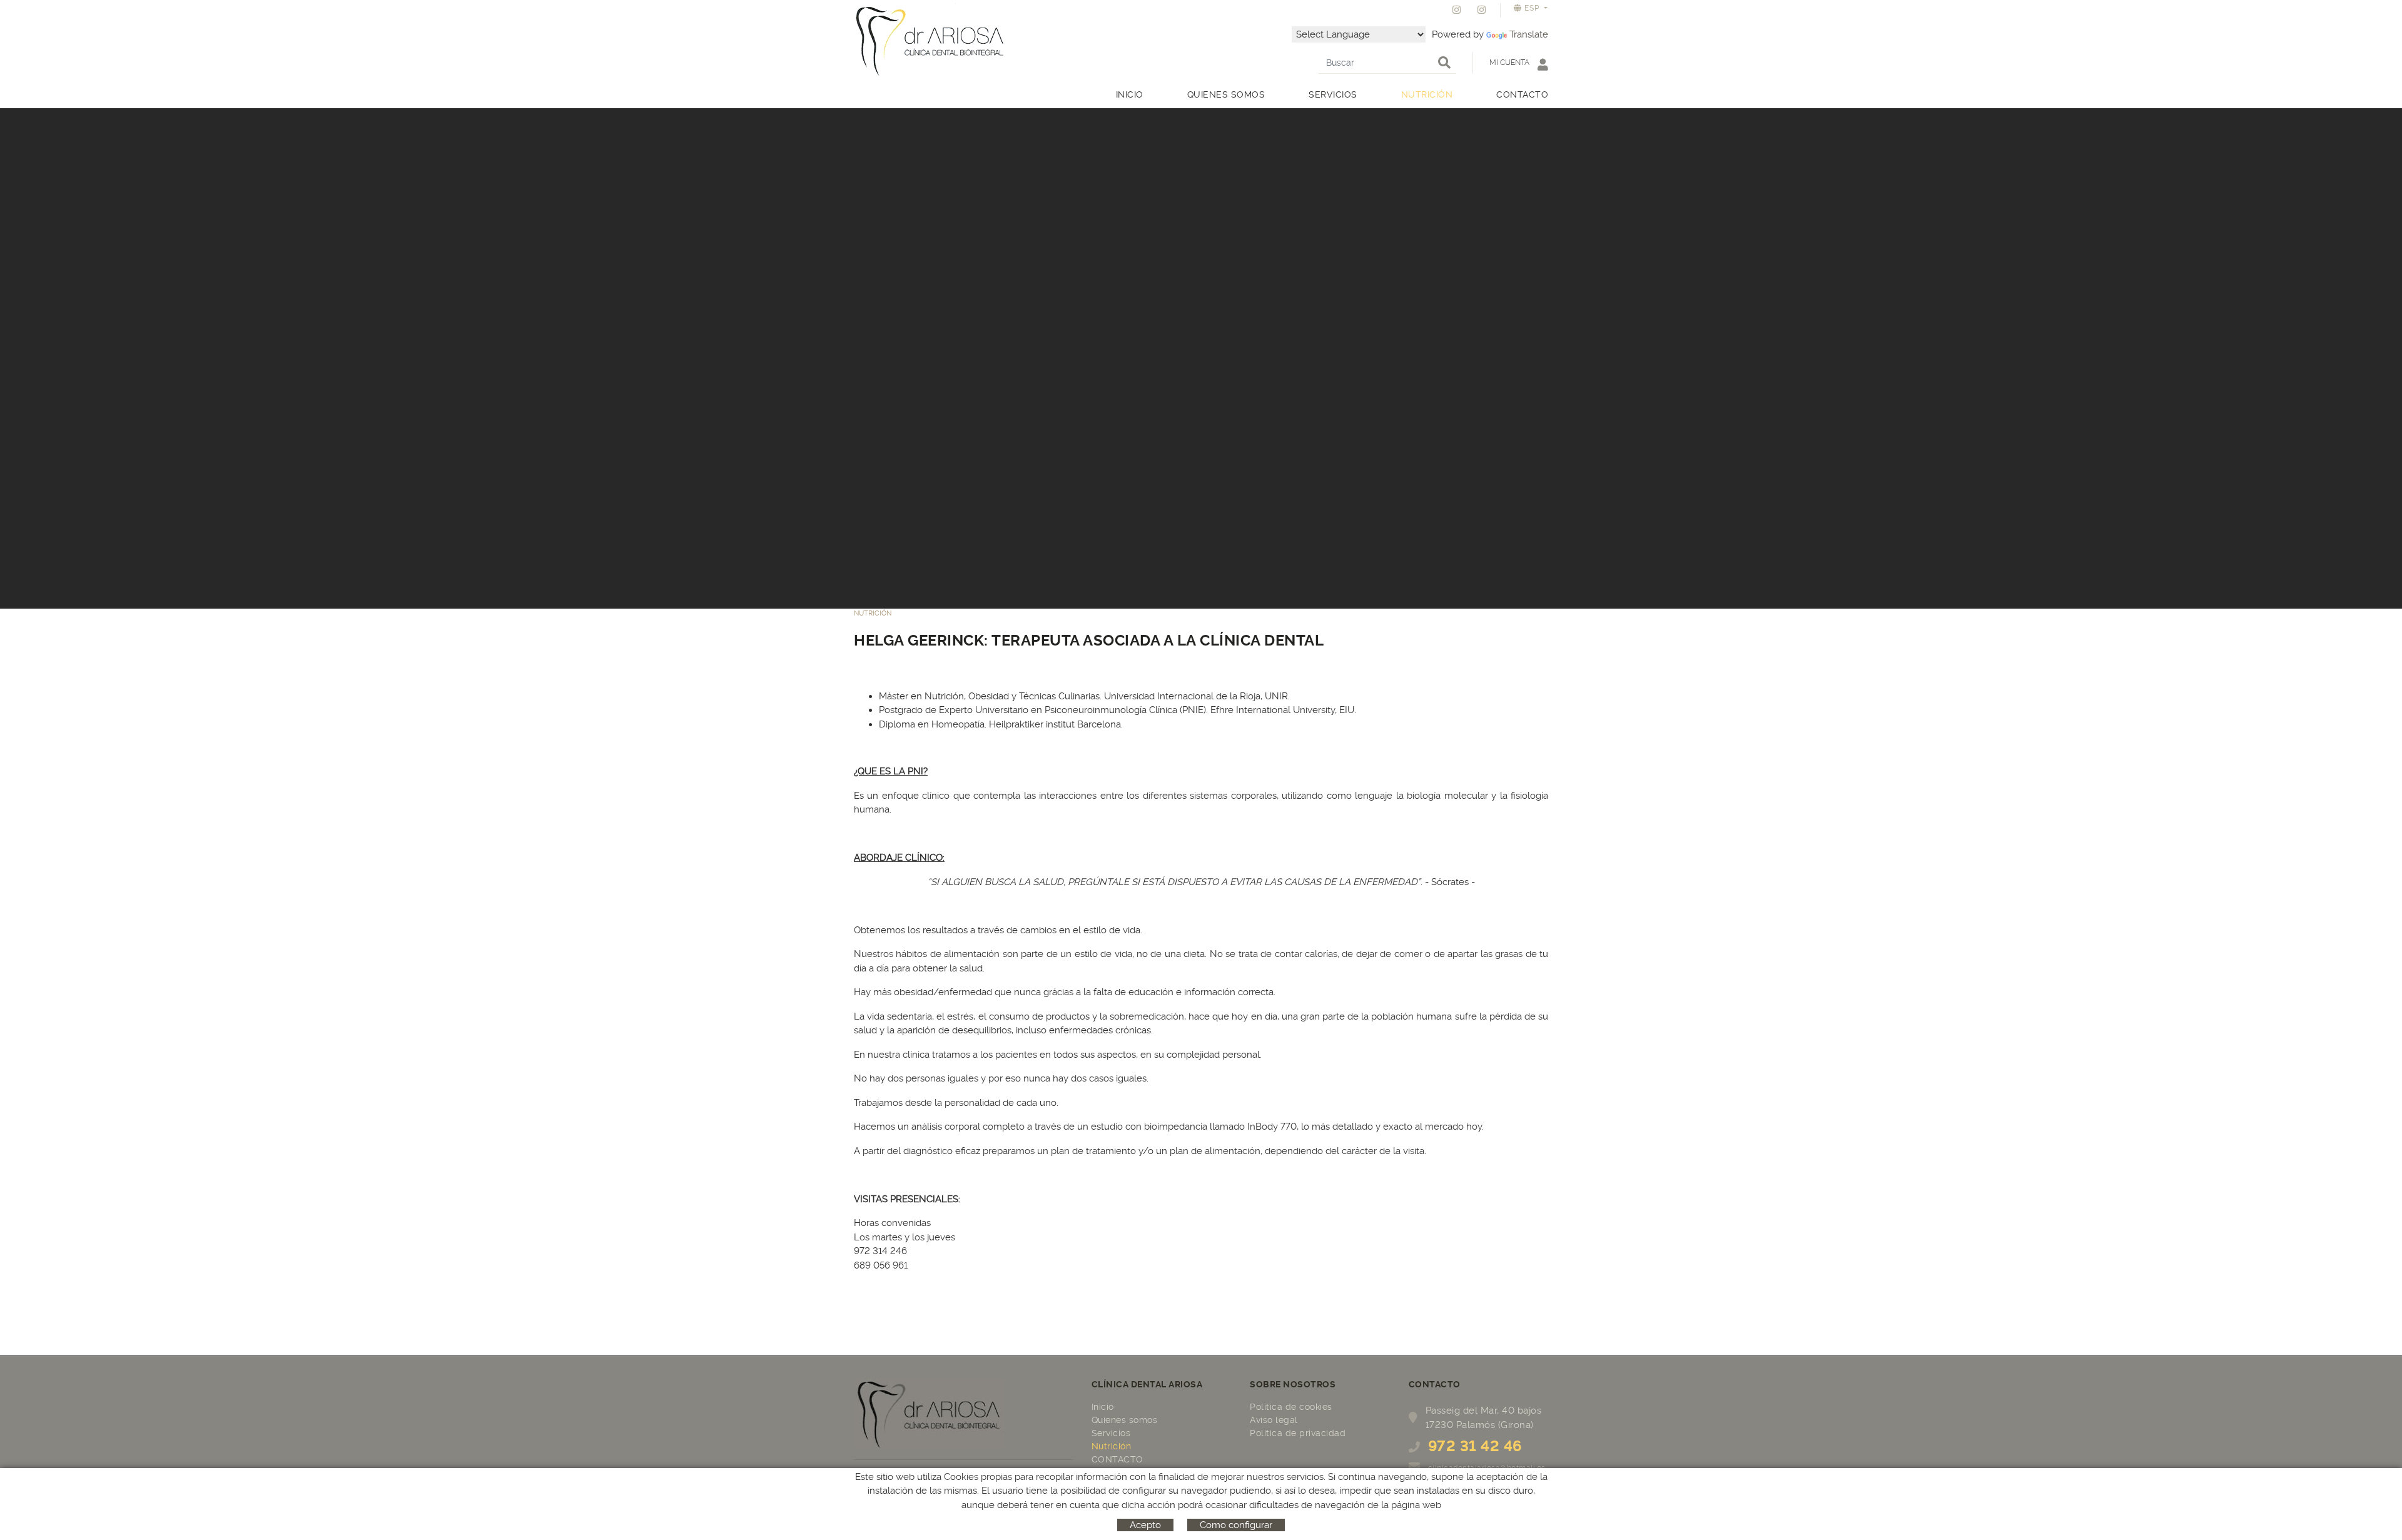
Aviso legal (1274, 1420)
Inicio (1103, 1407)
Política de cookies (1291, 1407)
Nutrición (1112, 1446)
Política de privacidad (1298, 1433)
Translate (1529, 34)
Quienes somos (1125, 1420)
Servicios (1111, 1433)
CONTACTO (1117, 1459)
